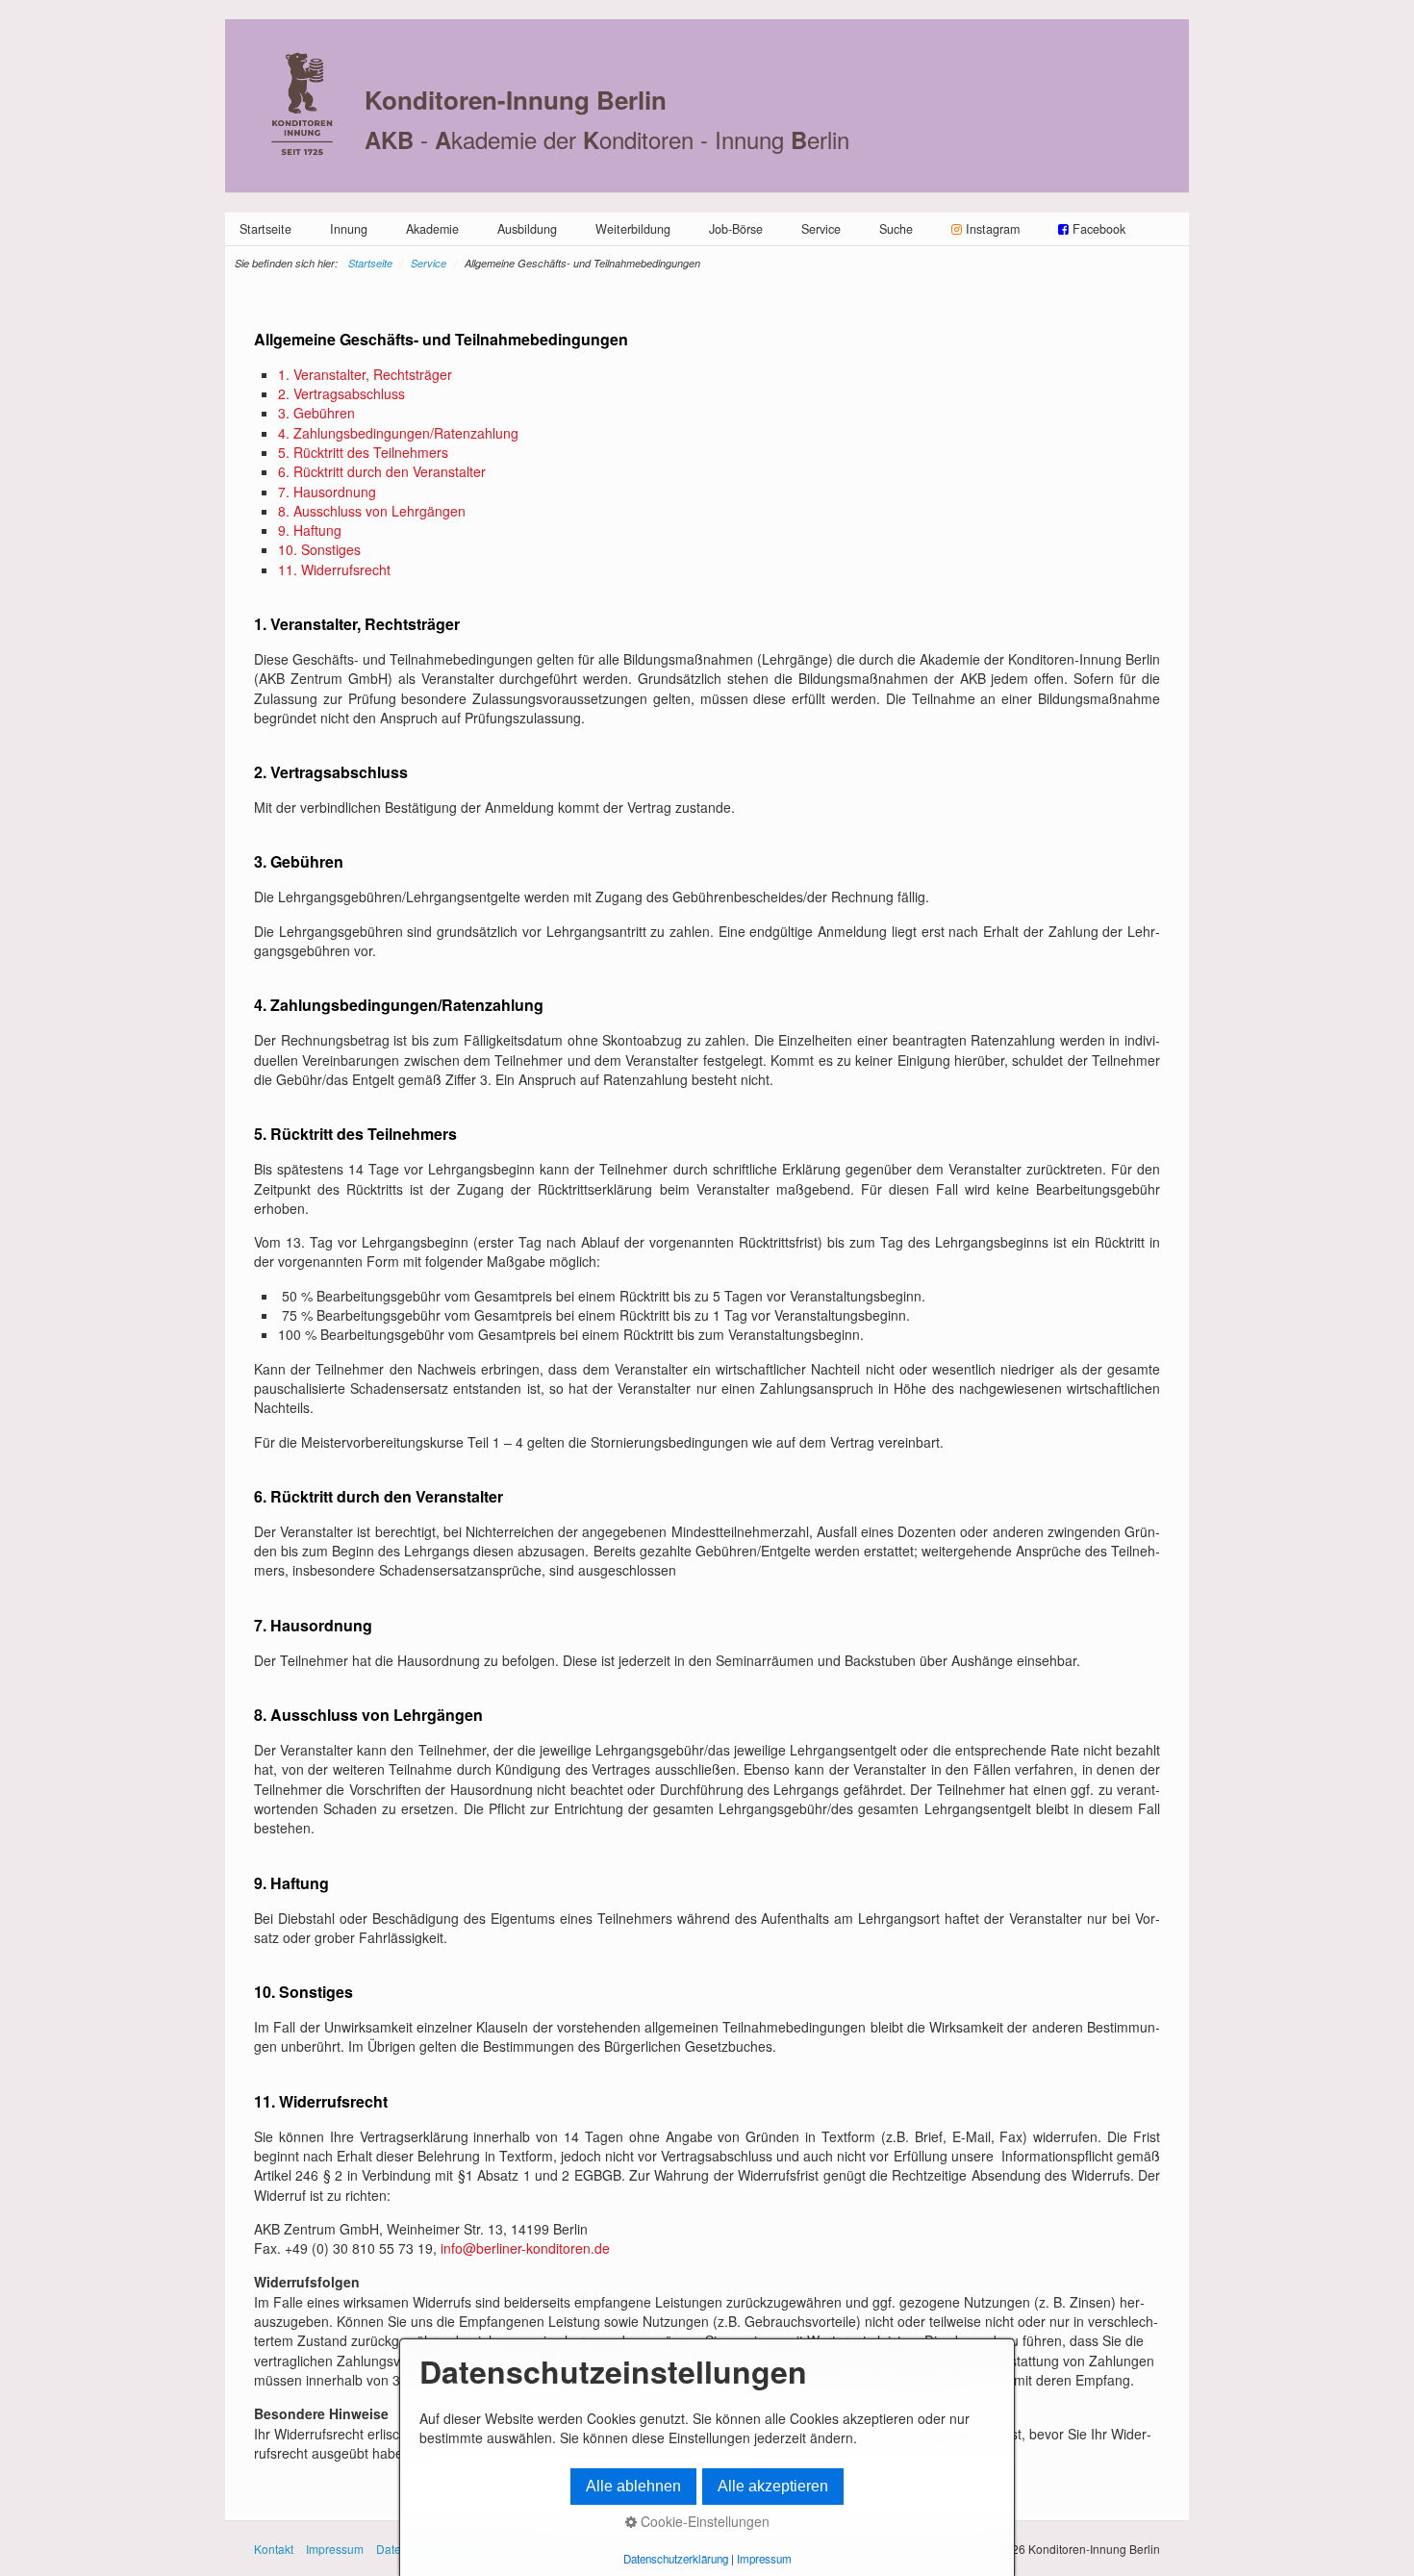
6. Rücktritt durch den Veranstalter (382, 471)
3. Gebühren (316, 413)
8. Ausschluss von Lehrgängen (372, 511)
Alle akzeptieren (773, 2486)
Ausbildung (527, 229)
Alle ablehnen (633, 2486)
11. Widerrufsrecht (334, 569)
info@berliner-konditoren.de (525, 2248)
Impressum (335, 2549)
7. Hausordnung (327, 492)
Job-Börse (736, 229)
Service (821, 229)
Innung (349, 229)
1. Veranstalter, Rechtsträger (365, 374)
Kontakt (274, 2549)
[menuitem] (265, 229)
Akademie (432, 229)
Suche (896, 229)
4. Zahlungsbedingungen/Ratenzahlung (398, 433)
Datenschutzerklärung (676, 2559)
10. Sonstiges (319, 549)
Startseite (265, 229)
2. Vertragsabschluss (341, 393)
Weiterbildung (633, 229)
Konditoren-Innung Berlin (516, 100)
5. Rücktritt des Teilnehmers (363, 452)
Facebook (1097, 229)
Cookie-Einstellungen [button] (703, 2521)
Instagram (993, 229)
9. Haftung (310, 530)
